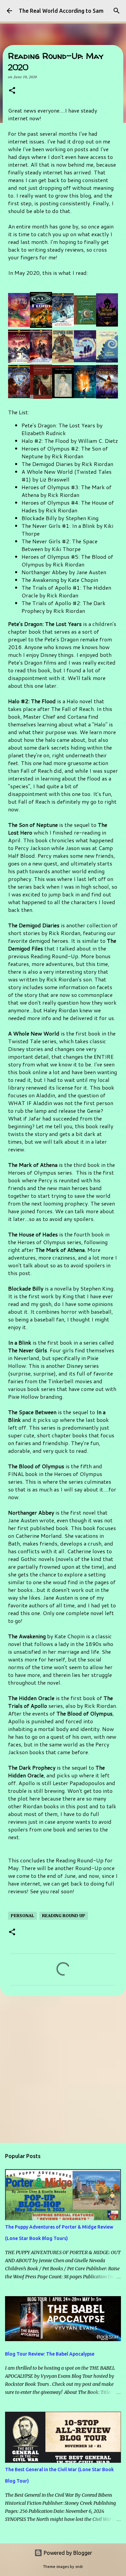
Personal (23, 1916)
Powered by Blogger (67, 2553)
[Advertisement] (63, 2069)
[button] (12, 91)
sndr (79, 2567)
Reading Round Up (64, 1916)
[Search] (117, 11)
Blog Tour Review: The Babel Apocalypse (50, 2354)
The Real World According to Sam (61, 11)
